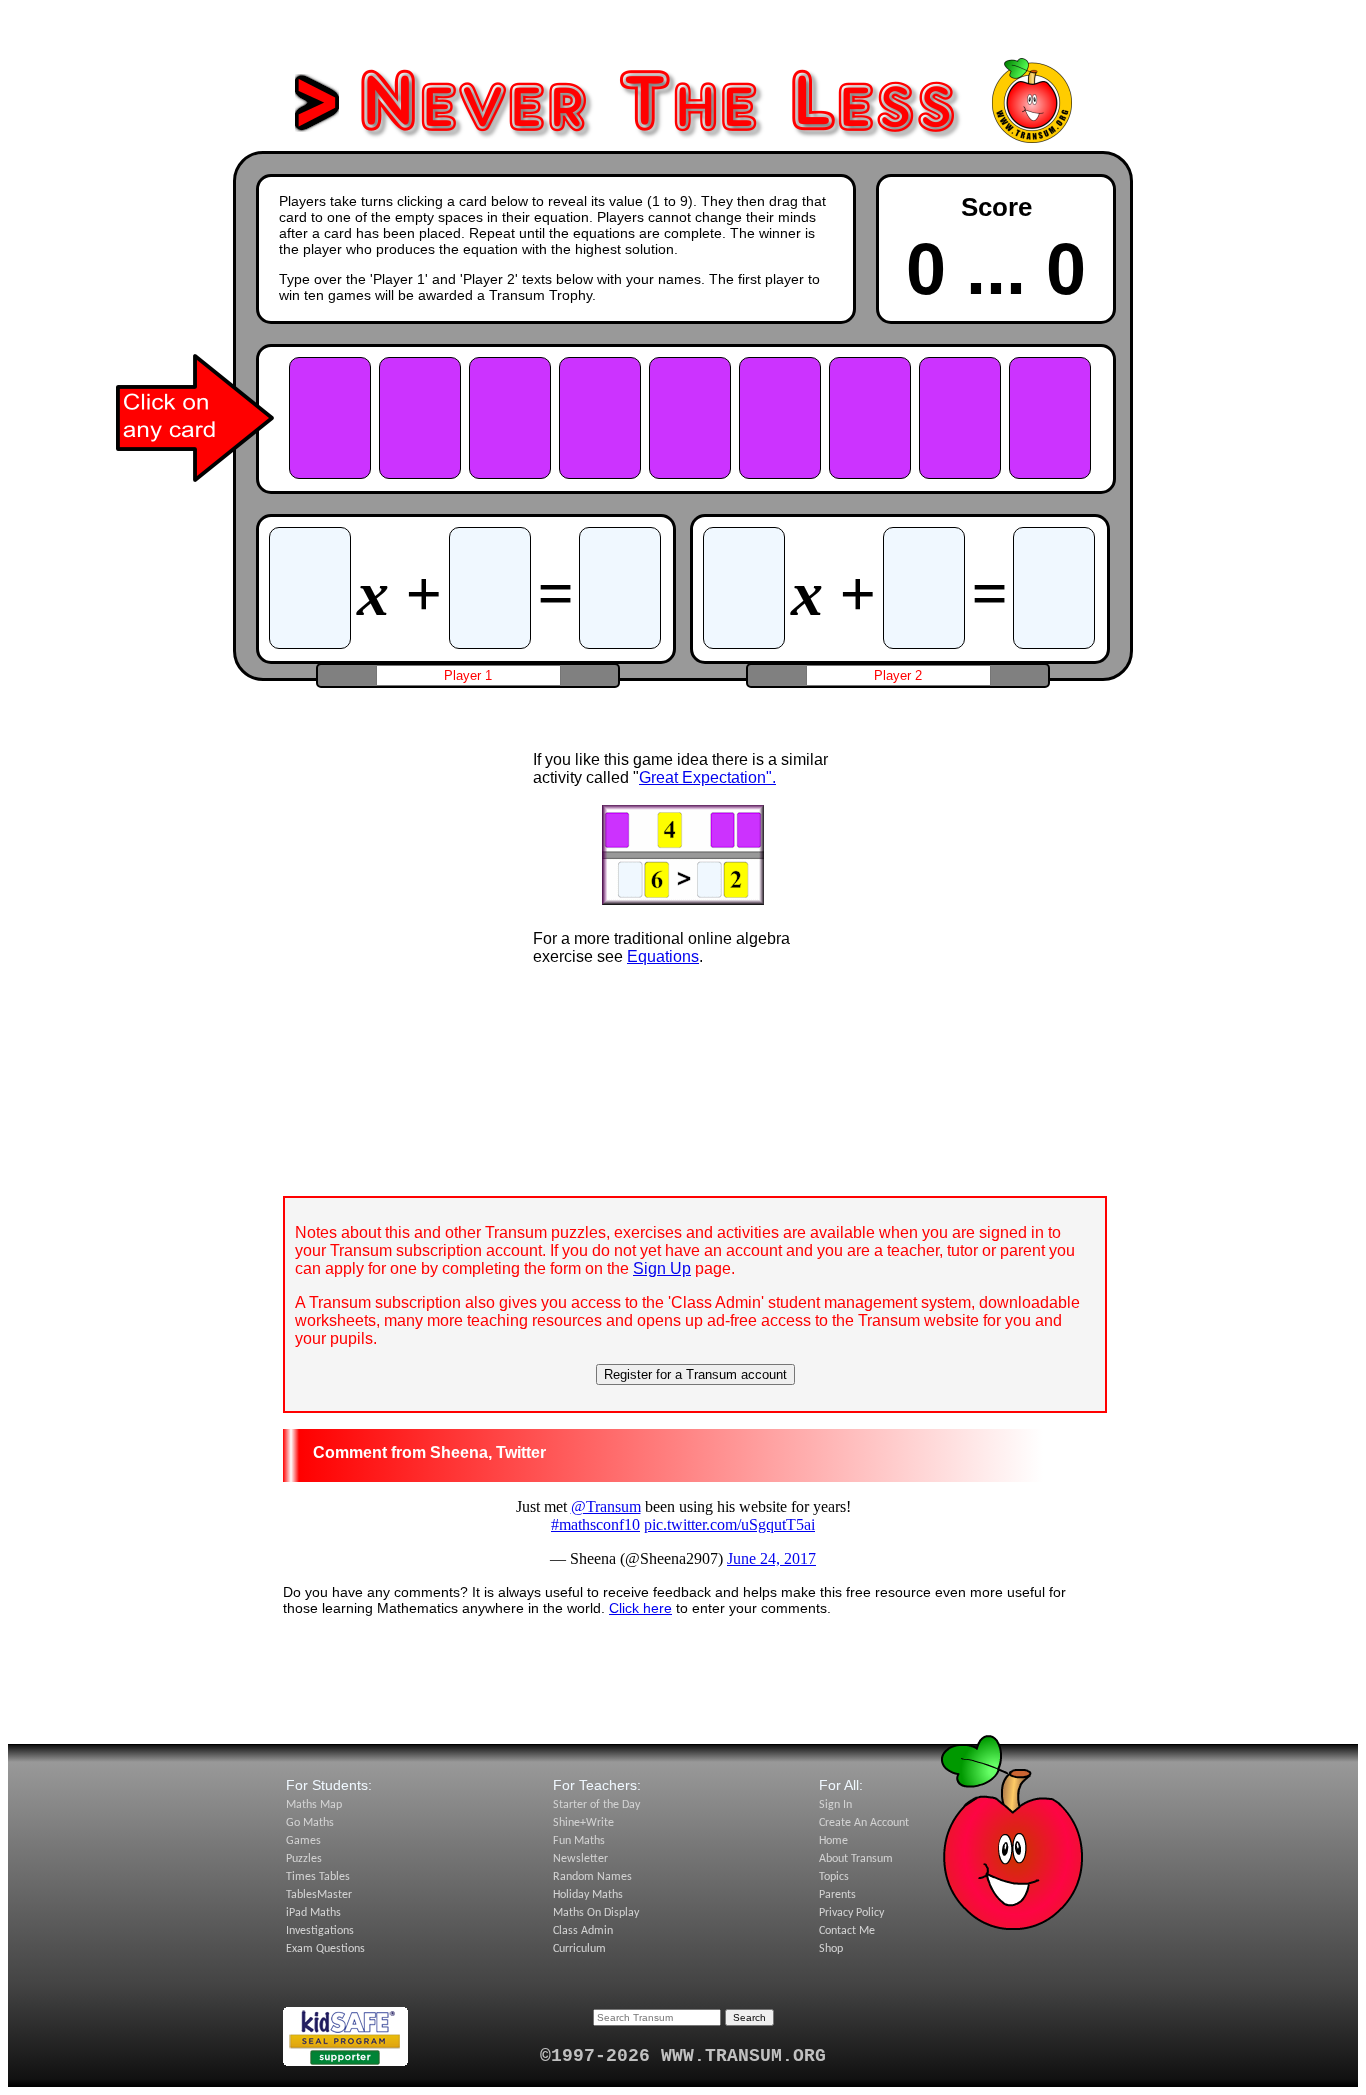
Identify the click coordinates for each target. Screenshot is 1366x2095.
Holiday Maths (588, 1895)
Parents (837, 1895)
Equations (663, 956)
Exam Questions (325, 1949)
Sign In (835, 1805)
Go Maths (310, 1823)
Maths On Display (596, 1913)
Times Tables (318, 1877)
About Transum (856, 1859)
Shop (831, 1949)
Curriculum (579, 1949)
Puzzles (304, 1859)
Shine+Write (583, 1823)
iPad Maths (313, 1913)
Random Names (592, 1877)
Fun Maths (579, 1841)
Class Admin (583, 1931)
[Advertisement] (683, 33)
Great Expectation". (707, 777)
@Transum (606, 1506)
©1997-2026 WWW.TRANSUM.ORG (683, 2056)
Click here (640, 1608)
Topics (834, 1877)
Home (833, 1841)
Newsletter (580, 1859)
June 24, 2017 (771, 1558)
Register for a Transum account (695, 1374)
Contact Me (847, 1931)
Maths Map (314, 1805)
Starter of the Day (596, 1805)
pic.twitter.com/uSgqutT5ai (729, 1524)
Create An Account (864, 1823)
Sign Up (662, 1268)
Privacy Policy (851, 1913)
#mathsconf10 (595, 1524)
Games (303, 1841)
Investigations (320, 1931)
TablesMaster (319, 1895)
